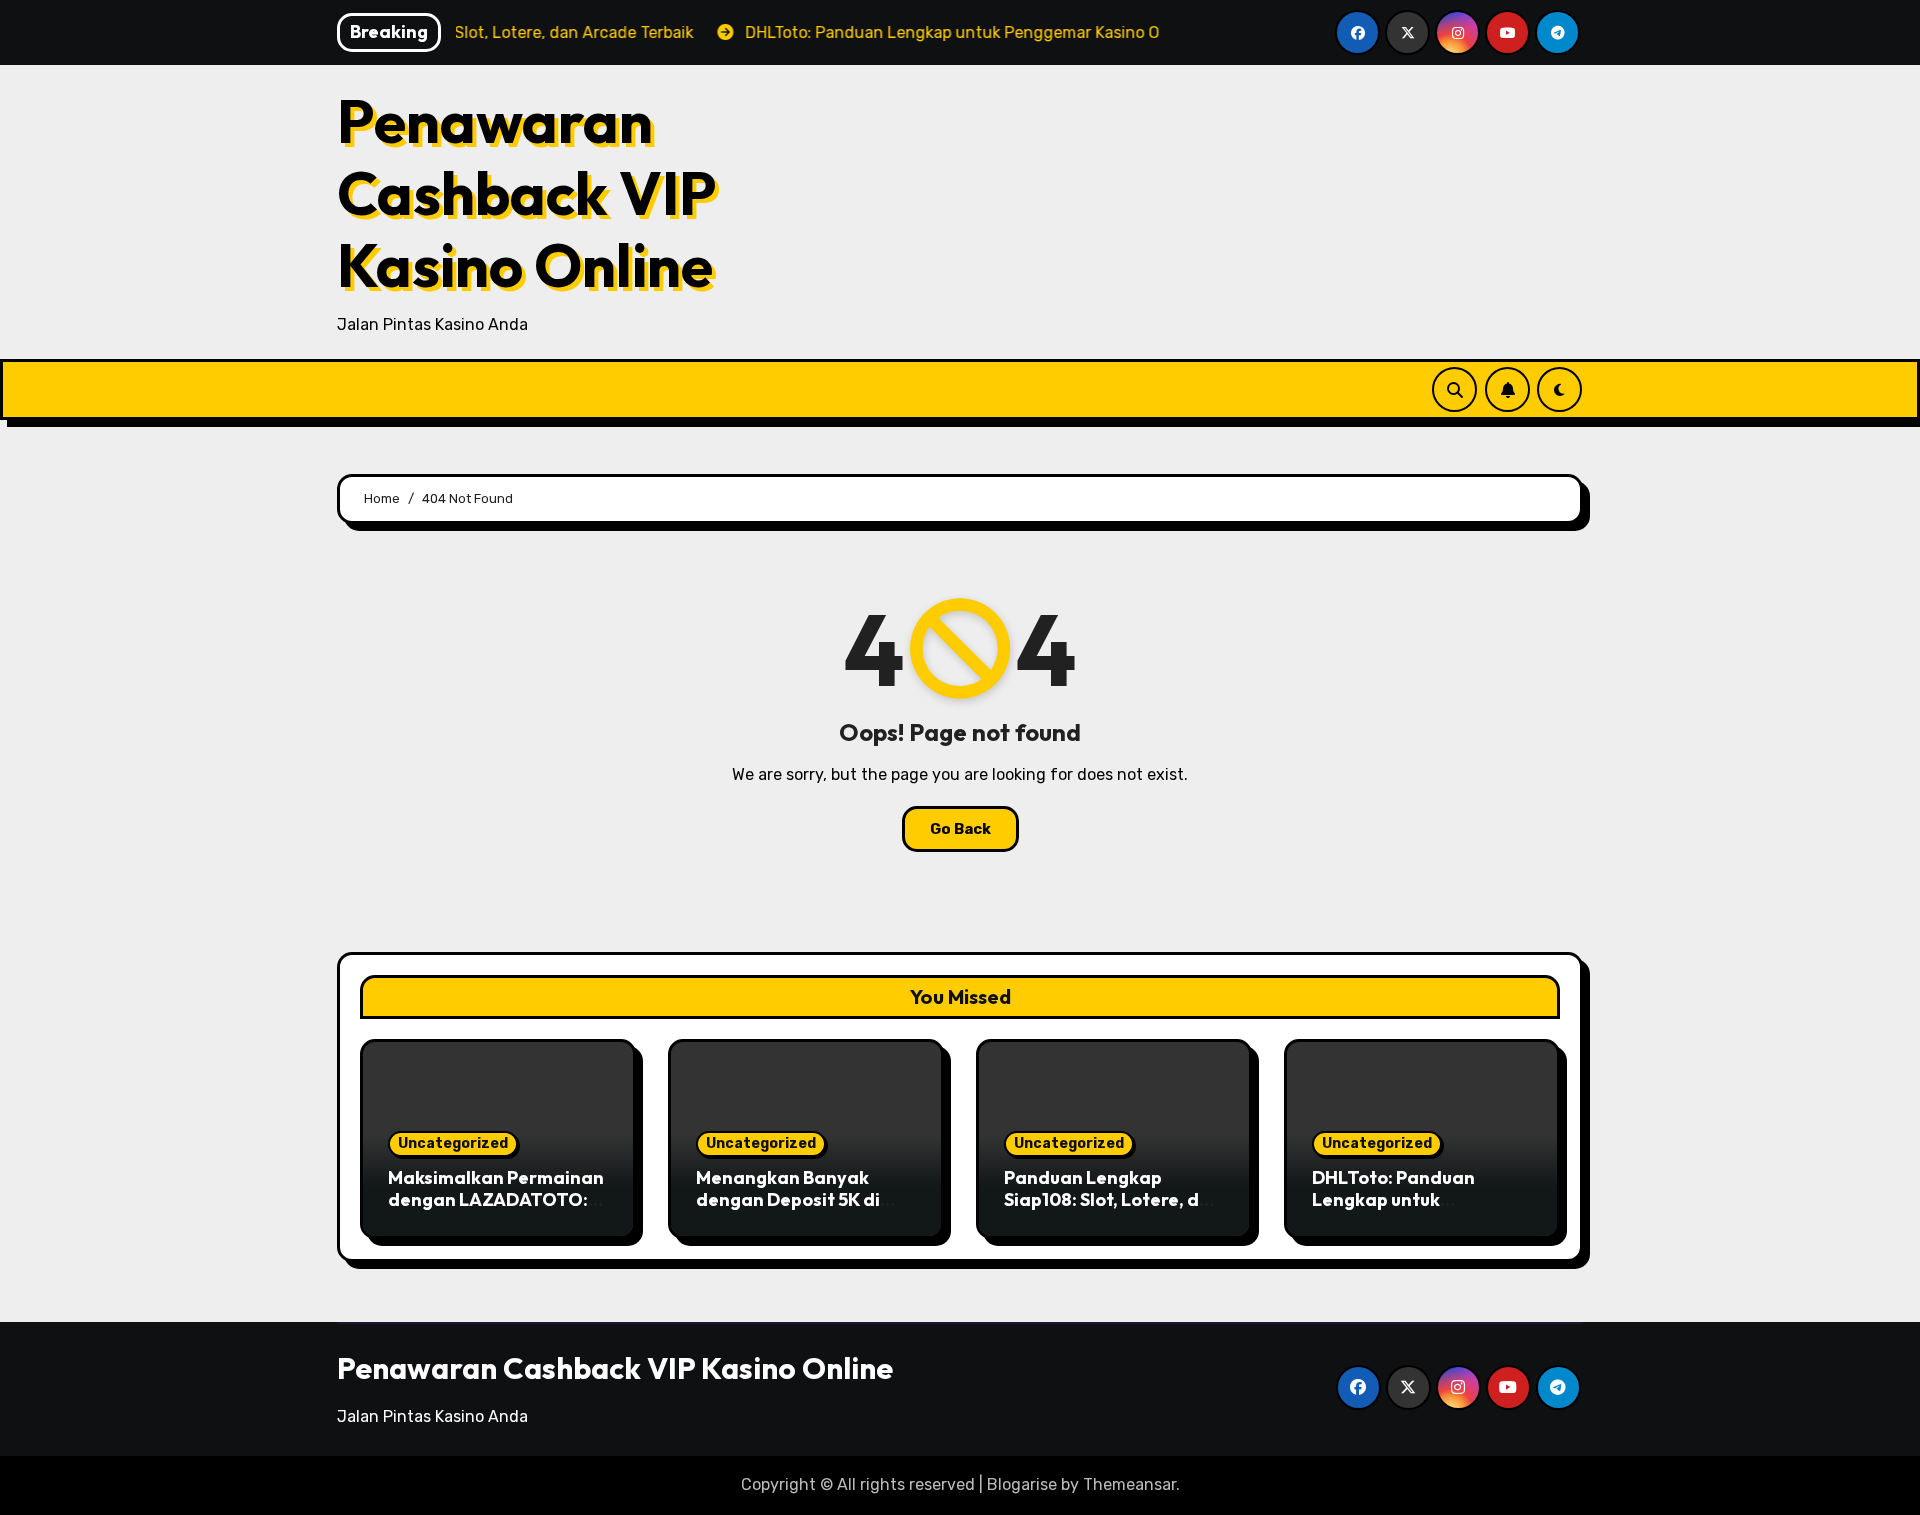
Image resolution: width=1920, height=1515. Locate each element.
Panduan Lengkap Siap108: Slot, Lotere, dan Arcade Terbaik (1113, 1199)
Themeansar (1129, 1484)
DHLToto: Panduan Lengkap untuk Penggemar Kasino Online (1394, 1210)
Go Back (960, 829)
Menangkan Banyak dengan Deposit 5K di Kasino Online (788, 1199)
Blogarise (1022, 1484)
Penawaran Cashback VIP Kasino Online (526, 193)
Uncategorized (453, 1143)
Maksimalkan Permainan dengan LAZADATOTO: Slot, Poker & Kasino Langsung (496, 1210)
